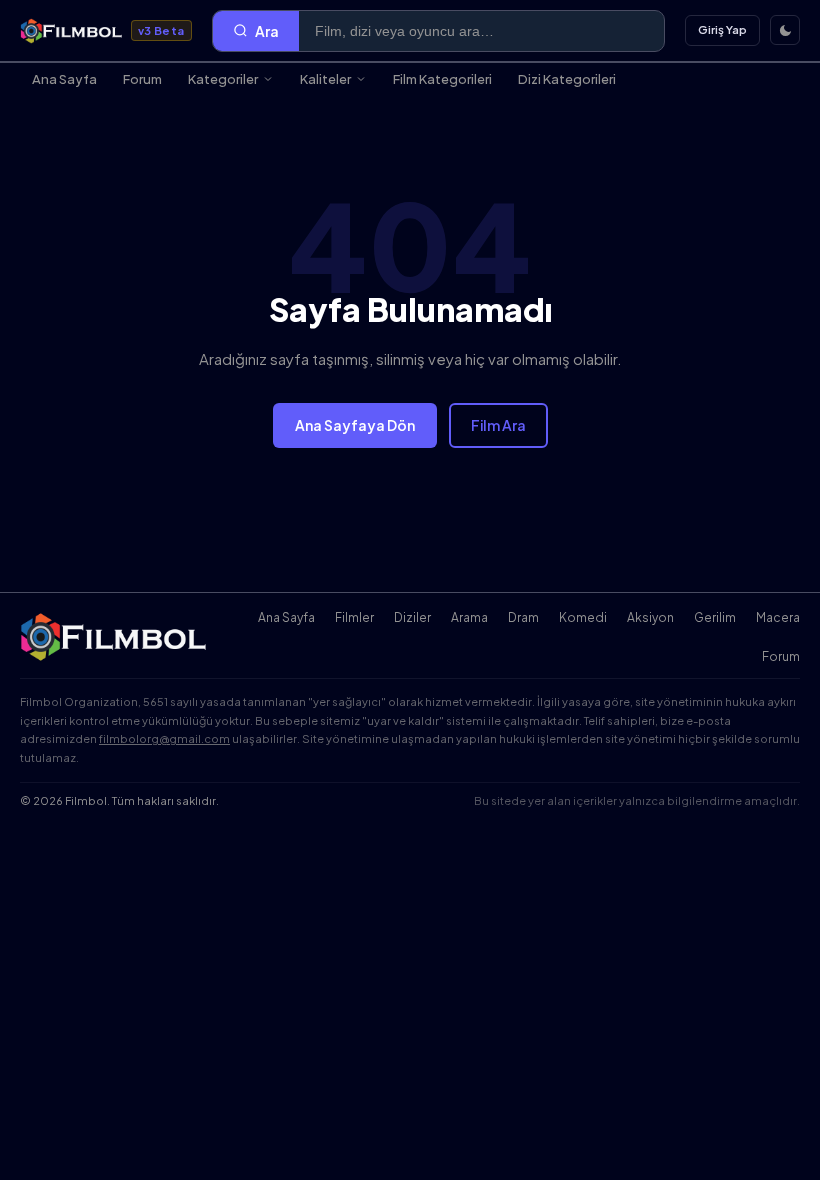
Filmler (354, 617)
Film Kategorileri (442, 79)
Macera (778, 617)
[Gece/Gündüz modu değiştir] (785, 30)
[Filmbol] (115, 637)
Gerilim (715, 617)
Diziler (412, 617)
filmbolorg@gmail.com (164, 738)
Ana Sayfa (64, 79)
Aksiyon (650, 617)
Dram (523, 617)
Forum (142, 79)
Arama (469, 617)
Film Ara (498, 425)
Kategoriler (223, 79)
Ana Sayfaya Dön (355, 425)
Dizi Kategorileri (567, 79)
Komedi (583, 617)
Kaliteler (325, 79)
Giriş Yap (722, 29)
